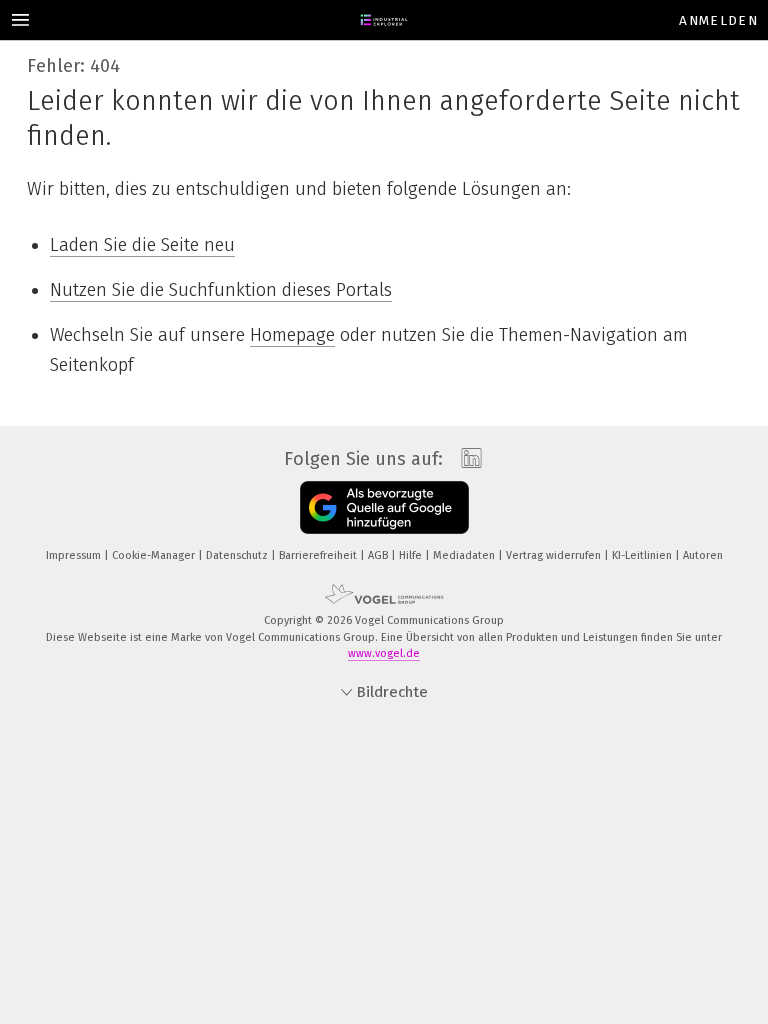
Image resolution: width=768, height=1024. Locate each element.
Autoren (703, 555)
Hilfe (412, 555)
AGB (379, 555)
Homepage (292, 335)
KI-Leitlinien (643, 555)
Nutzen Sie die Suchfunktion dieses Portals (221, 290)
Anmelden (718, 20)
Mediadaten (465, 555)
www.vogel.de (384, 653)
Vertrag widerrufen (555, 555)
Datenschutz (238, 555)
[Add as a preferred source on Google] (384, 507)
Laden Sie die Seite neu (142, 245)
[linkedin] (466, 459)
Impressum (75, 555)
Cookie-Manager (155, 555)
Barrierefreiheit (319, 555)
